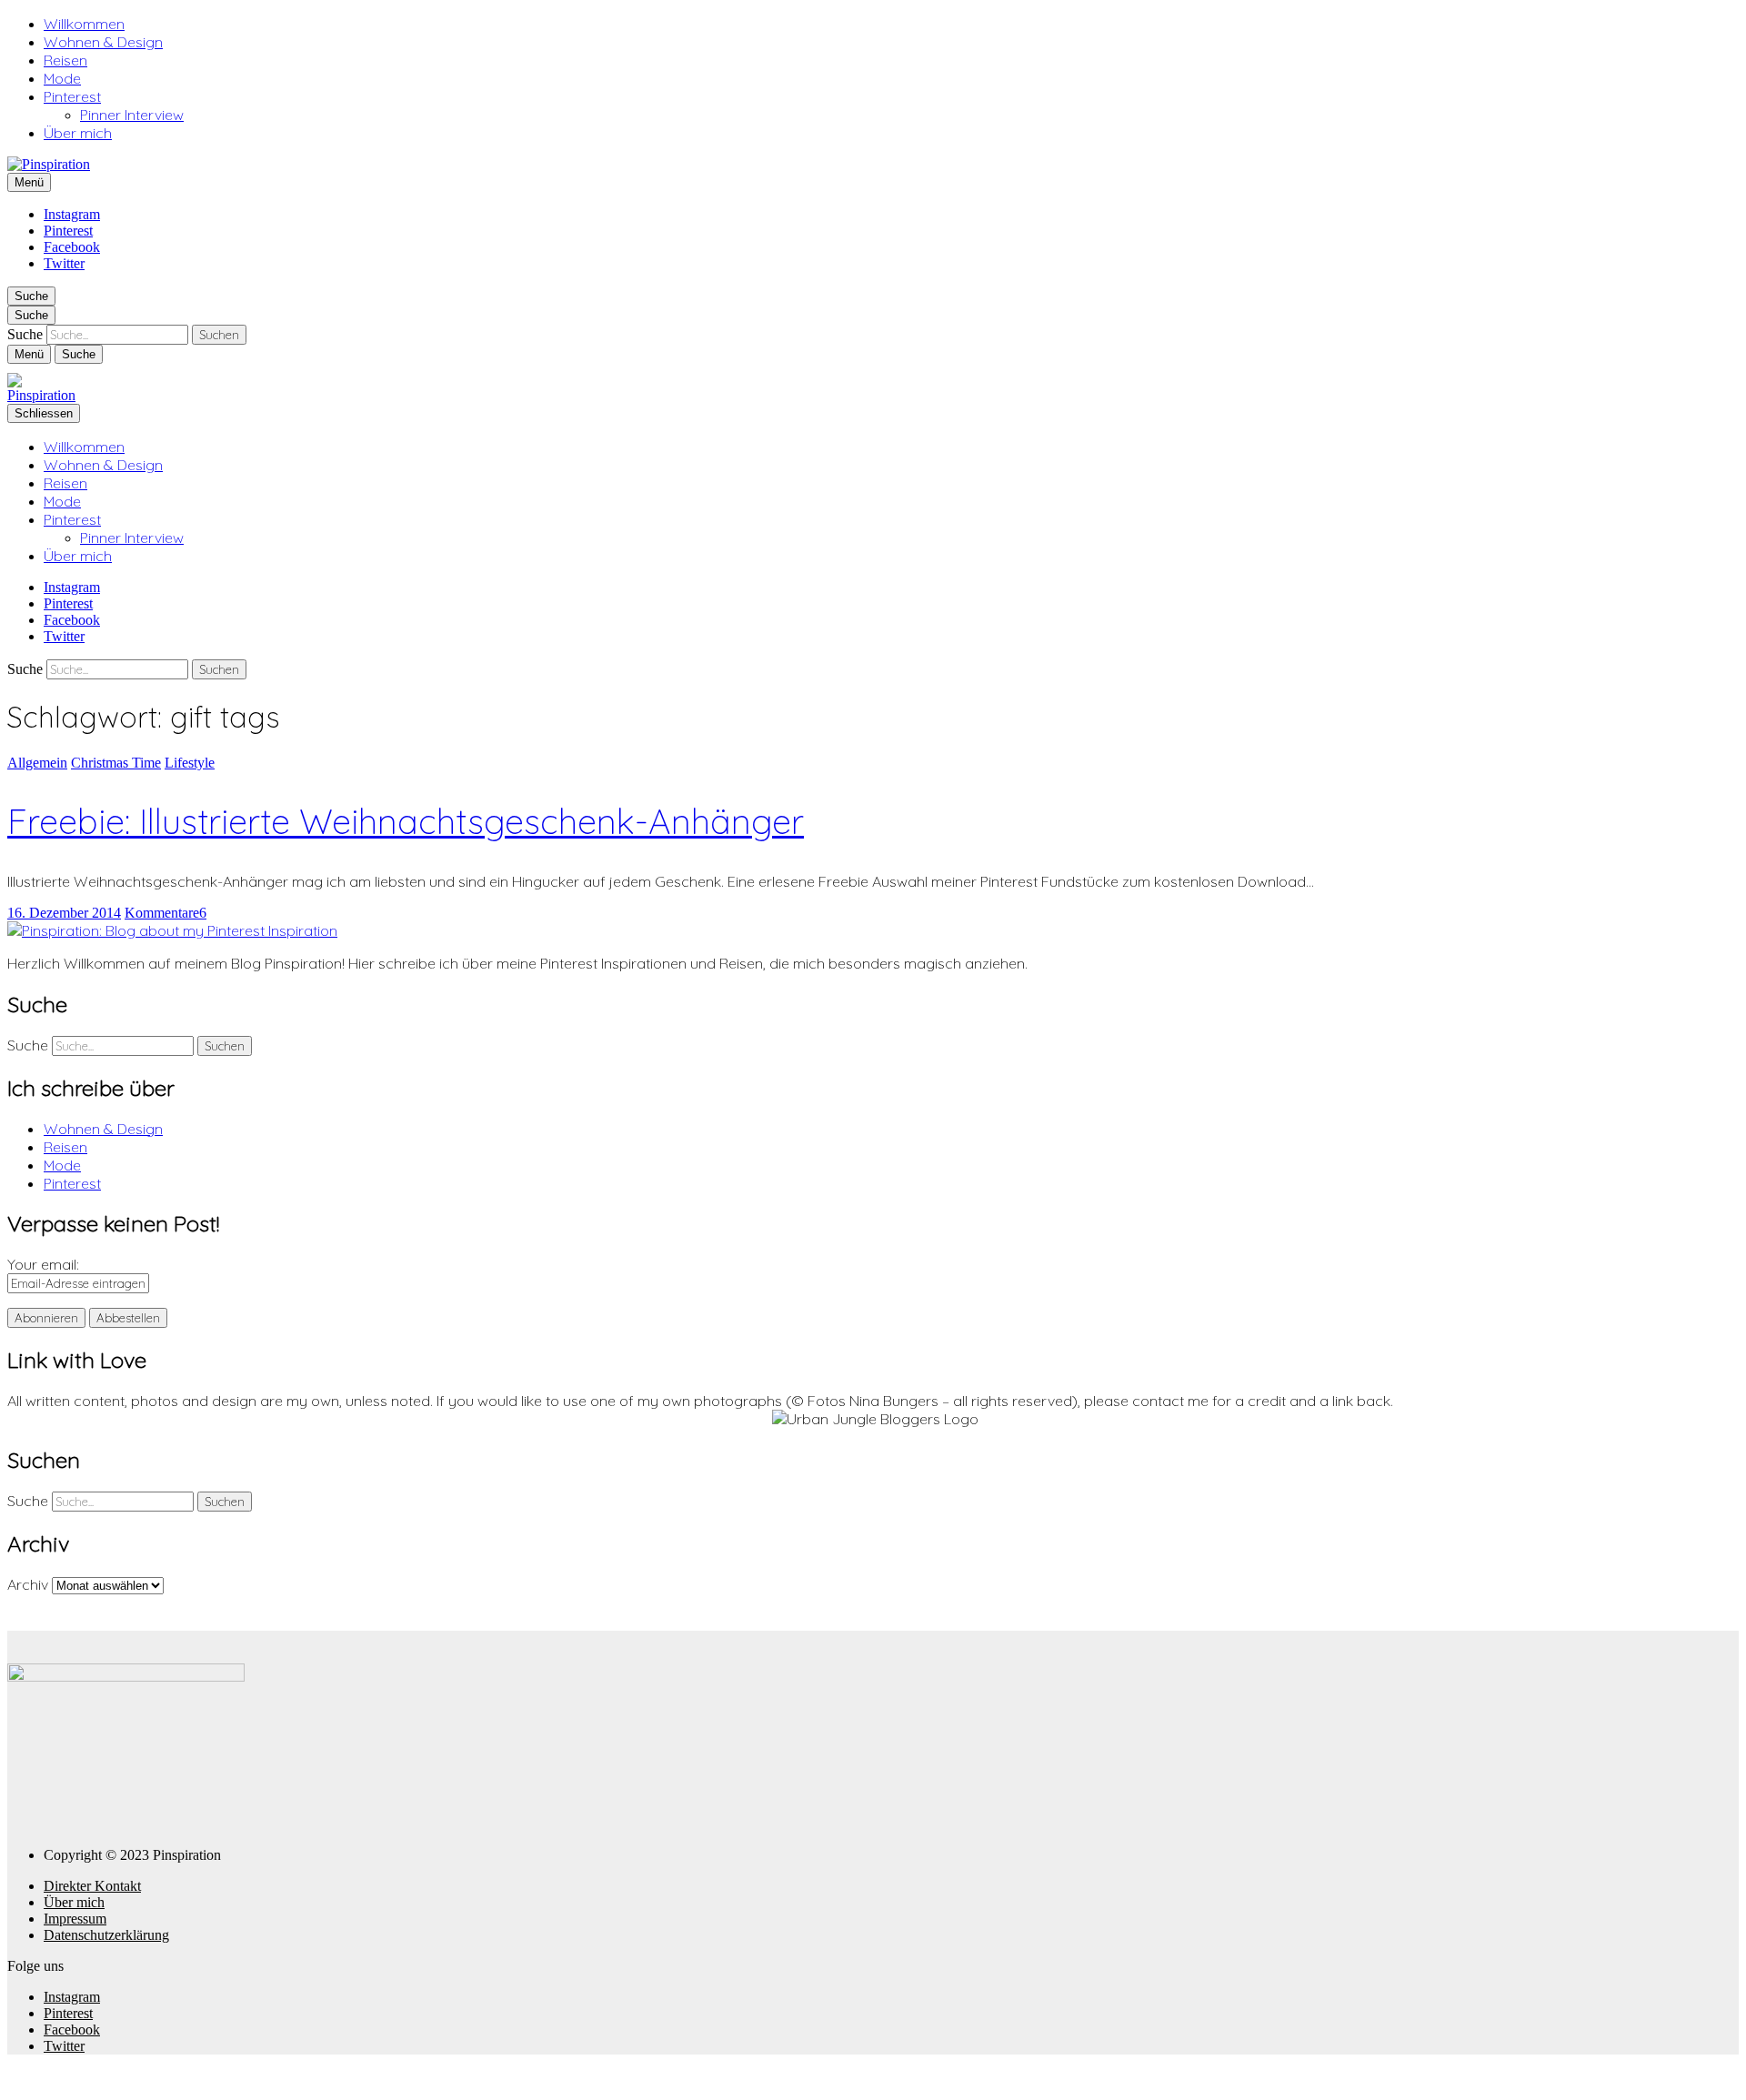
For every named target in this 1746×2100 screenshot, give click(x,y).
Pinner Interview (132, 115)
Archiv (28, 1584)
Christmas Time (116, 763)
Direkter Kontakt (92, 1886)
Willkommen (84, 24)
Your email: (43, 1264)
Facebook (72, 247)
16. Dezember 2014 (64, 913)
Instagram (72, 214)
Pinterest (72, 96)
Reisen (65, 60)
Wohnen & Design (103, 42)
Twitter (64, 263)
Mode (62, 78)
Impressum (75, 1919)
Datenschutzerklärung (106, 1935)
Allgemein (37, 763)
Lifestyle (190, 763)
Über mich (78, 133)
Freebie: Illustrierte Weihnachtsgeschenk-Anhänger (406, 821)
